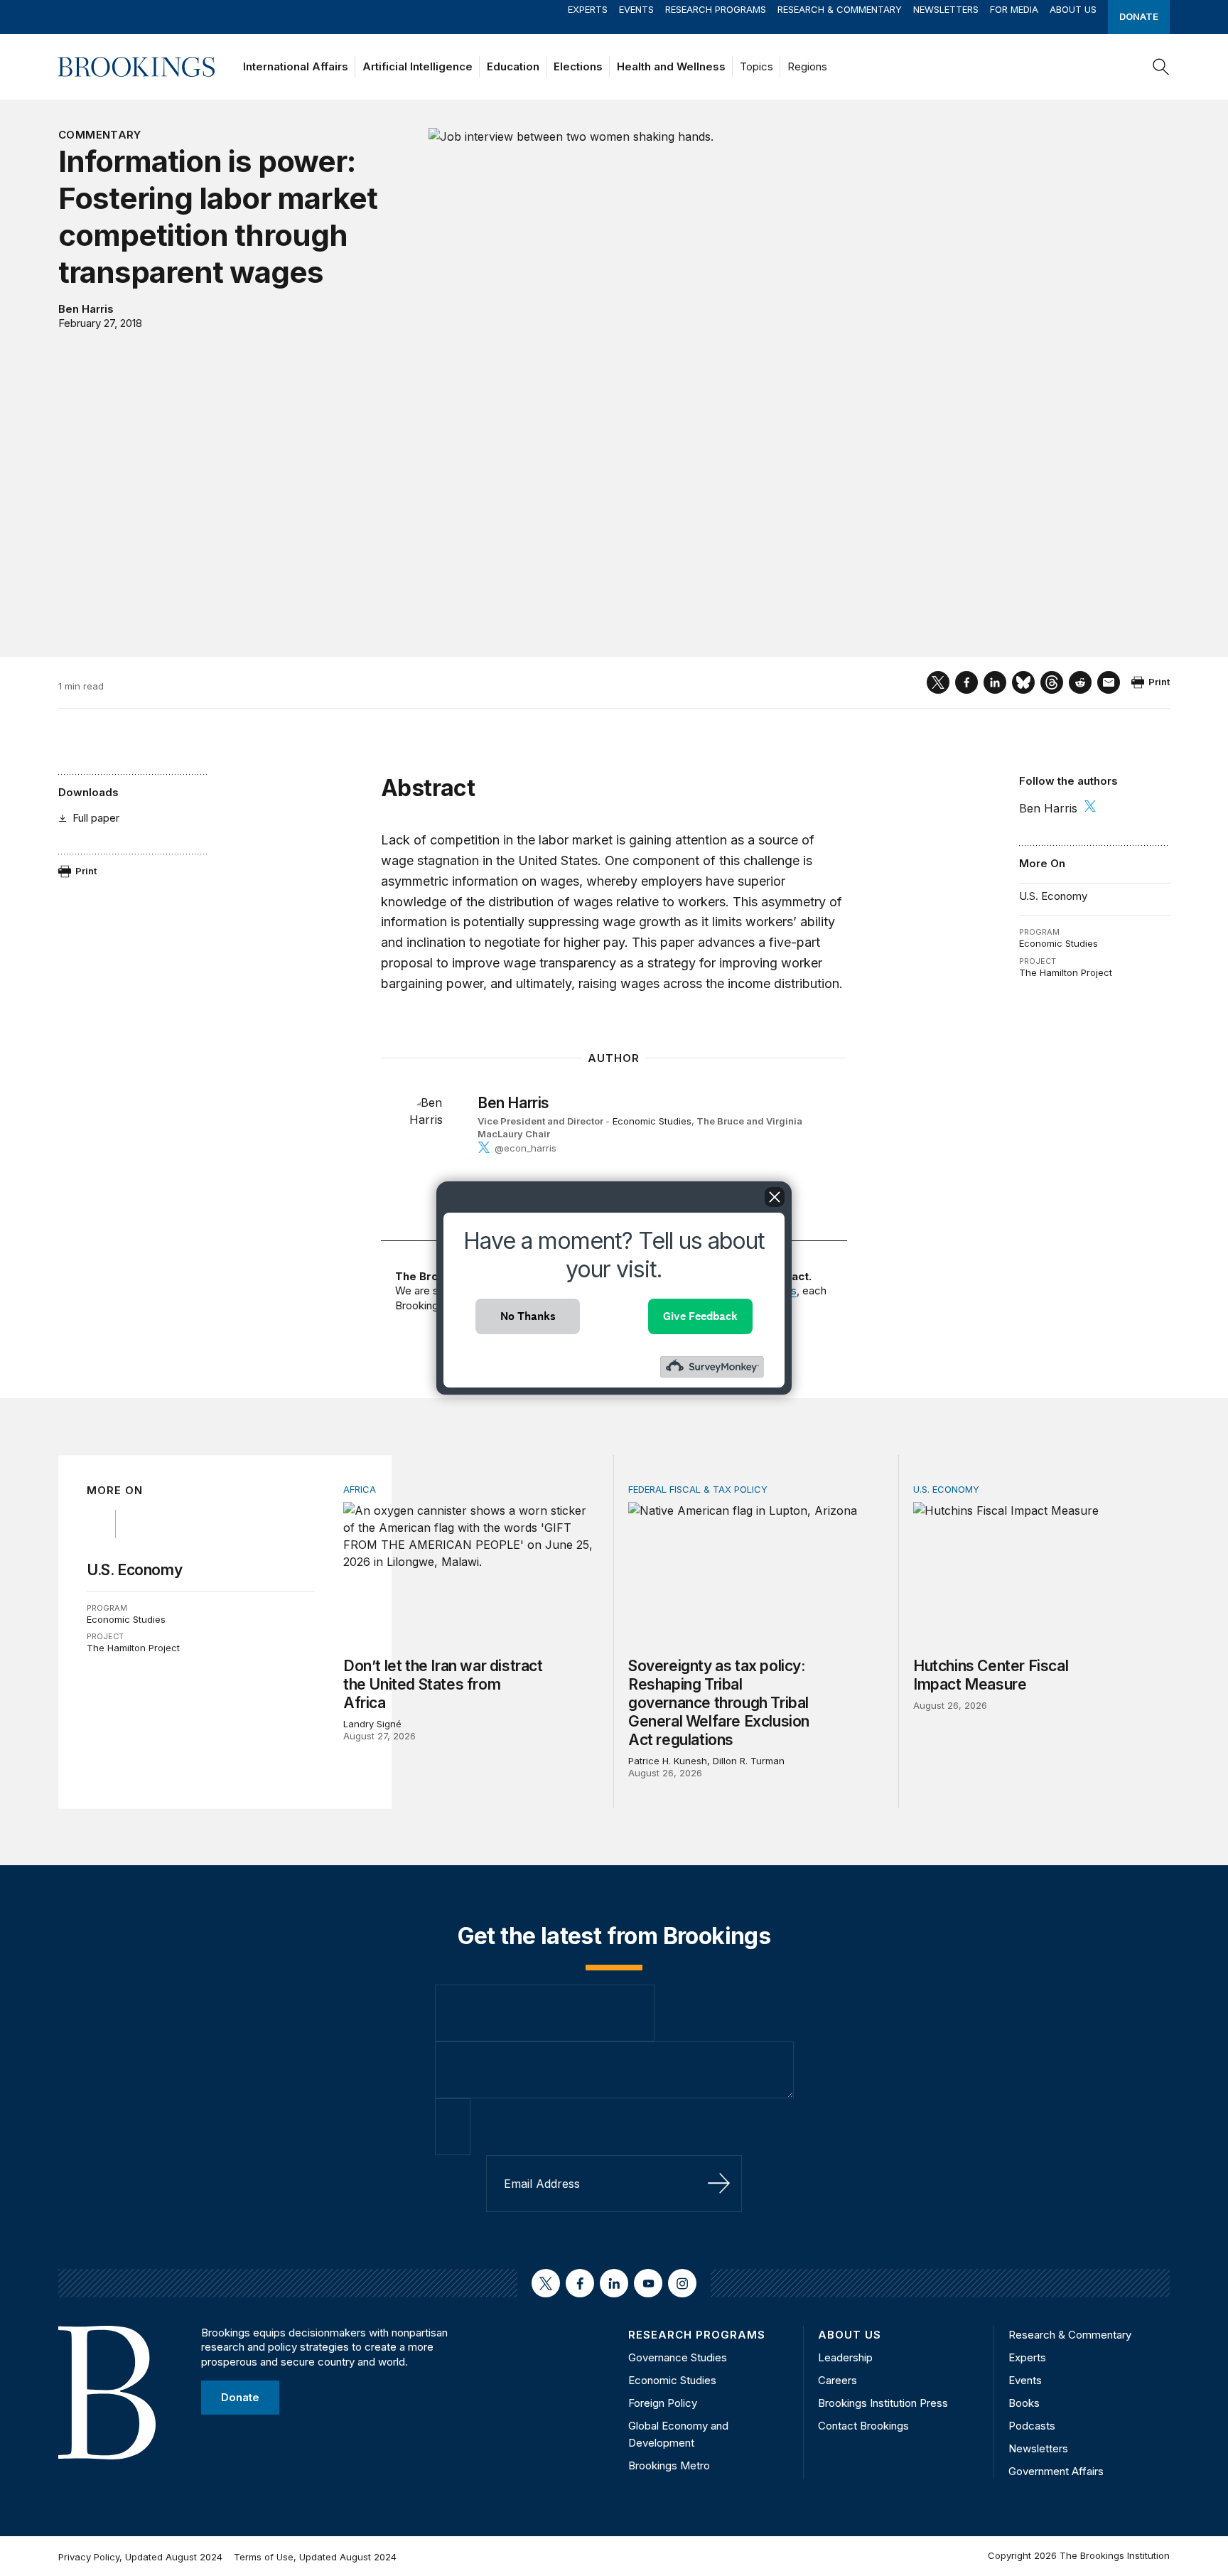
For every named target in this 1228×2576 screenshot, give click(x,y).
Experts (588, 9)
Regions (807, 66)
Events (636, 9)
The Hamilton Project (1066, 972)
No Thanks (528, 1316)
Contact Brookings (863, 2426)
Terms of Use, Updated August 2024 (315, 2557)
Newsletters (946, 9)
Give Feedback (700, 1316)
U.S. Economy (1053, 896)
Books (1024, 2403)
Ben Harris (86, 309)
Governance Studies (678, 2357)
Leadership (845, 2357)
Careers (837, 2380)
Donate (1139, 16)
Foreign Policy (663, 2403)
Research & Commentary (840, 9)
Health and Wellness (671, 66)
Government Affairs (1056, 2471)
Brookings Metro (669, 2465)
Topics (756, 66)
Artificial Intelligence (418, 66)
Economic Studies (1059, 943)
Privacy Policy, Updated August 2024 (140, 2557)
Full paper (96, 818)
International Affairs (296, 66)
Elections (578, 66)
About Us (1073, 9)
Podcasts (1032, 2426)
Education (513, 66)
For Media (1014, 9)
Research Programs (716, 9)
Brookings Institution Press (883, 2403)
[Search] (1161, 67)
